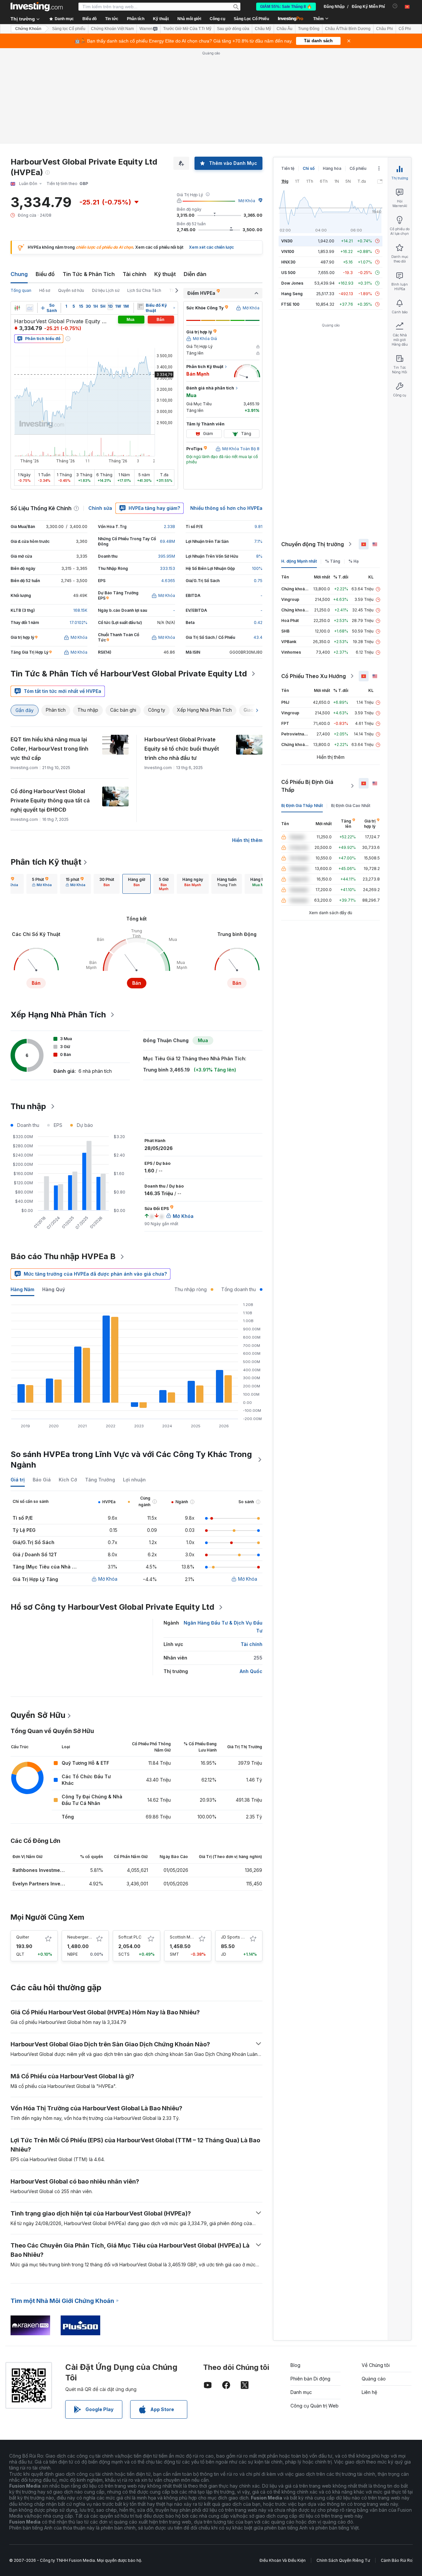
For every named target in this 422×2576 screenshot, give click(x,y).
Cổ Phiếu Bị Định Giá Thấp (307, 786)
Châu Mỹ (263, 29)
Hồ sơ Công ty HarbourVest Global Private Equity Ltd (112, 1607)
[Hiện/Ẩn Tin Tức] (140, 306)
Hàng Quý (54, 1289)
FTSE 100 (290, 304)
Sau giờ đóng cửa (233, 29)
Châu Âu (285, 29)
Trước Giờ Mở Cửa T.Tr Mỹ (187, 29)
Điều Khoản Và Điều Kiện (283, 2560)
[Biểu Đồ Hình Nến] (17, 308)
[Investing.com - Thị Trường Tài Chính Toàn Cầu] (37, 7)
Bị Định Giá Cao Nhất (351, 806)
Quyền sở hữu (71, 290)
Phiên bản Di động (310, 2379)
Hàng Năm (22, 1289)
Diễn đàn (195, 274)
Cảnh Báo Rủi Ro (397, 2560)
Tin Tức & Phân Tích (89, 274)
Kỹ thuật (165, 274)
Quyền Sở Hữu (38, 1715)
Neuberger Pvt (81, 1937)
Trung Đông (309, 29)
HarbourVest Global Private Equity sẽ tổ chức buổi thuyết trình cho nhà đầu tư (182, 749)
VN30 (287, 241)
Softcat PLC (130, 1937)
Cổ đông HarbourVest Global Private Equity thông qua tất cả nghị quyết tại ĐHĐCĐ (50, 800)
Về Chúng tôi (376, 2365)
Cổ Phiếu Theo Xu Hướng (314, 676)
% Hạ (354, 561)
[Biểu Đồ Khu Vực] (30, 308)
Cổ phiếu (358, 168)
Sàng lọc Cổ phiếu (69, 29)
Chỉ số (309, 168)
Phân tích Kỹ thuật (46, 862)
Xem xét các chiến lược (211, 247)
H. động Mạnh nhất (299, 561)
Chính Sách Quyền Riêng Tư (343, 2560)
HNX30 (288, 262)
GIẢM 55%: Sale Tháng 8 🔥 (286, 7)
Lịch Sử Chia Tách (144, 290)
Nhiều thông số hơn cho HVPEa (226, 508)
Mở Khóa (247, 201)
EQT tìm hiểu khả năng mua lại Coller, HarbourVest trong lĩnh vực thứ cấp (49, 749)
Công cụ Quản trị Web (315, 2406)
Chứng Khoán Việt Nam (112, 29)
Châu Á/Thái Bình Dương (348, 29)
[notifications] (395, 6)
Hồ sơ (45, 290)
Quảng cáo (374, 2379)
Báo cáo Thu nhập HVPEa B (63, 1256)
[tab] (42, 884)
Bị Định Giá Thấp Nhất (302, 806)
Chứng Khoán (28, 29)
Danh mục (301, 2392)
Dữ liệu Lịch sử (106, 290)
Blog (295, 2365)
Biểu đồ (45, 274)
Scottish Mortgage (188, 1937)
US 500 (288, 273)
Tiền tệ (288, 168)
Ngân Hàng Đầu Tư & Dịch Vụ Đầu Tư (223, 1627)
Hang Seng (292, 294)
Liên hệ (369, 2392)
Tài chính (135, 274)
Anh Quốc (251, 1671)
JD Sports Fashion (239, 1937)
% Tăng (333, 561)
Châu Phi (385, 29)
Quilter (23, 1937)
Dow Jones (292, 283)
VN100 (288, 251)
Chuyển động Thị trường (313, 544)
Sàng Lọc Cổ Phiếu (251, 19)
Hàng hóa (332, 168)
